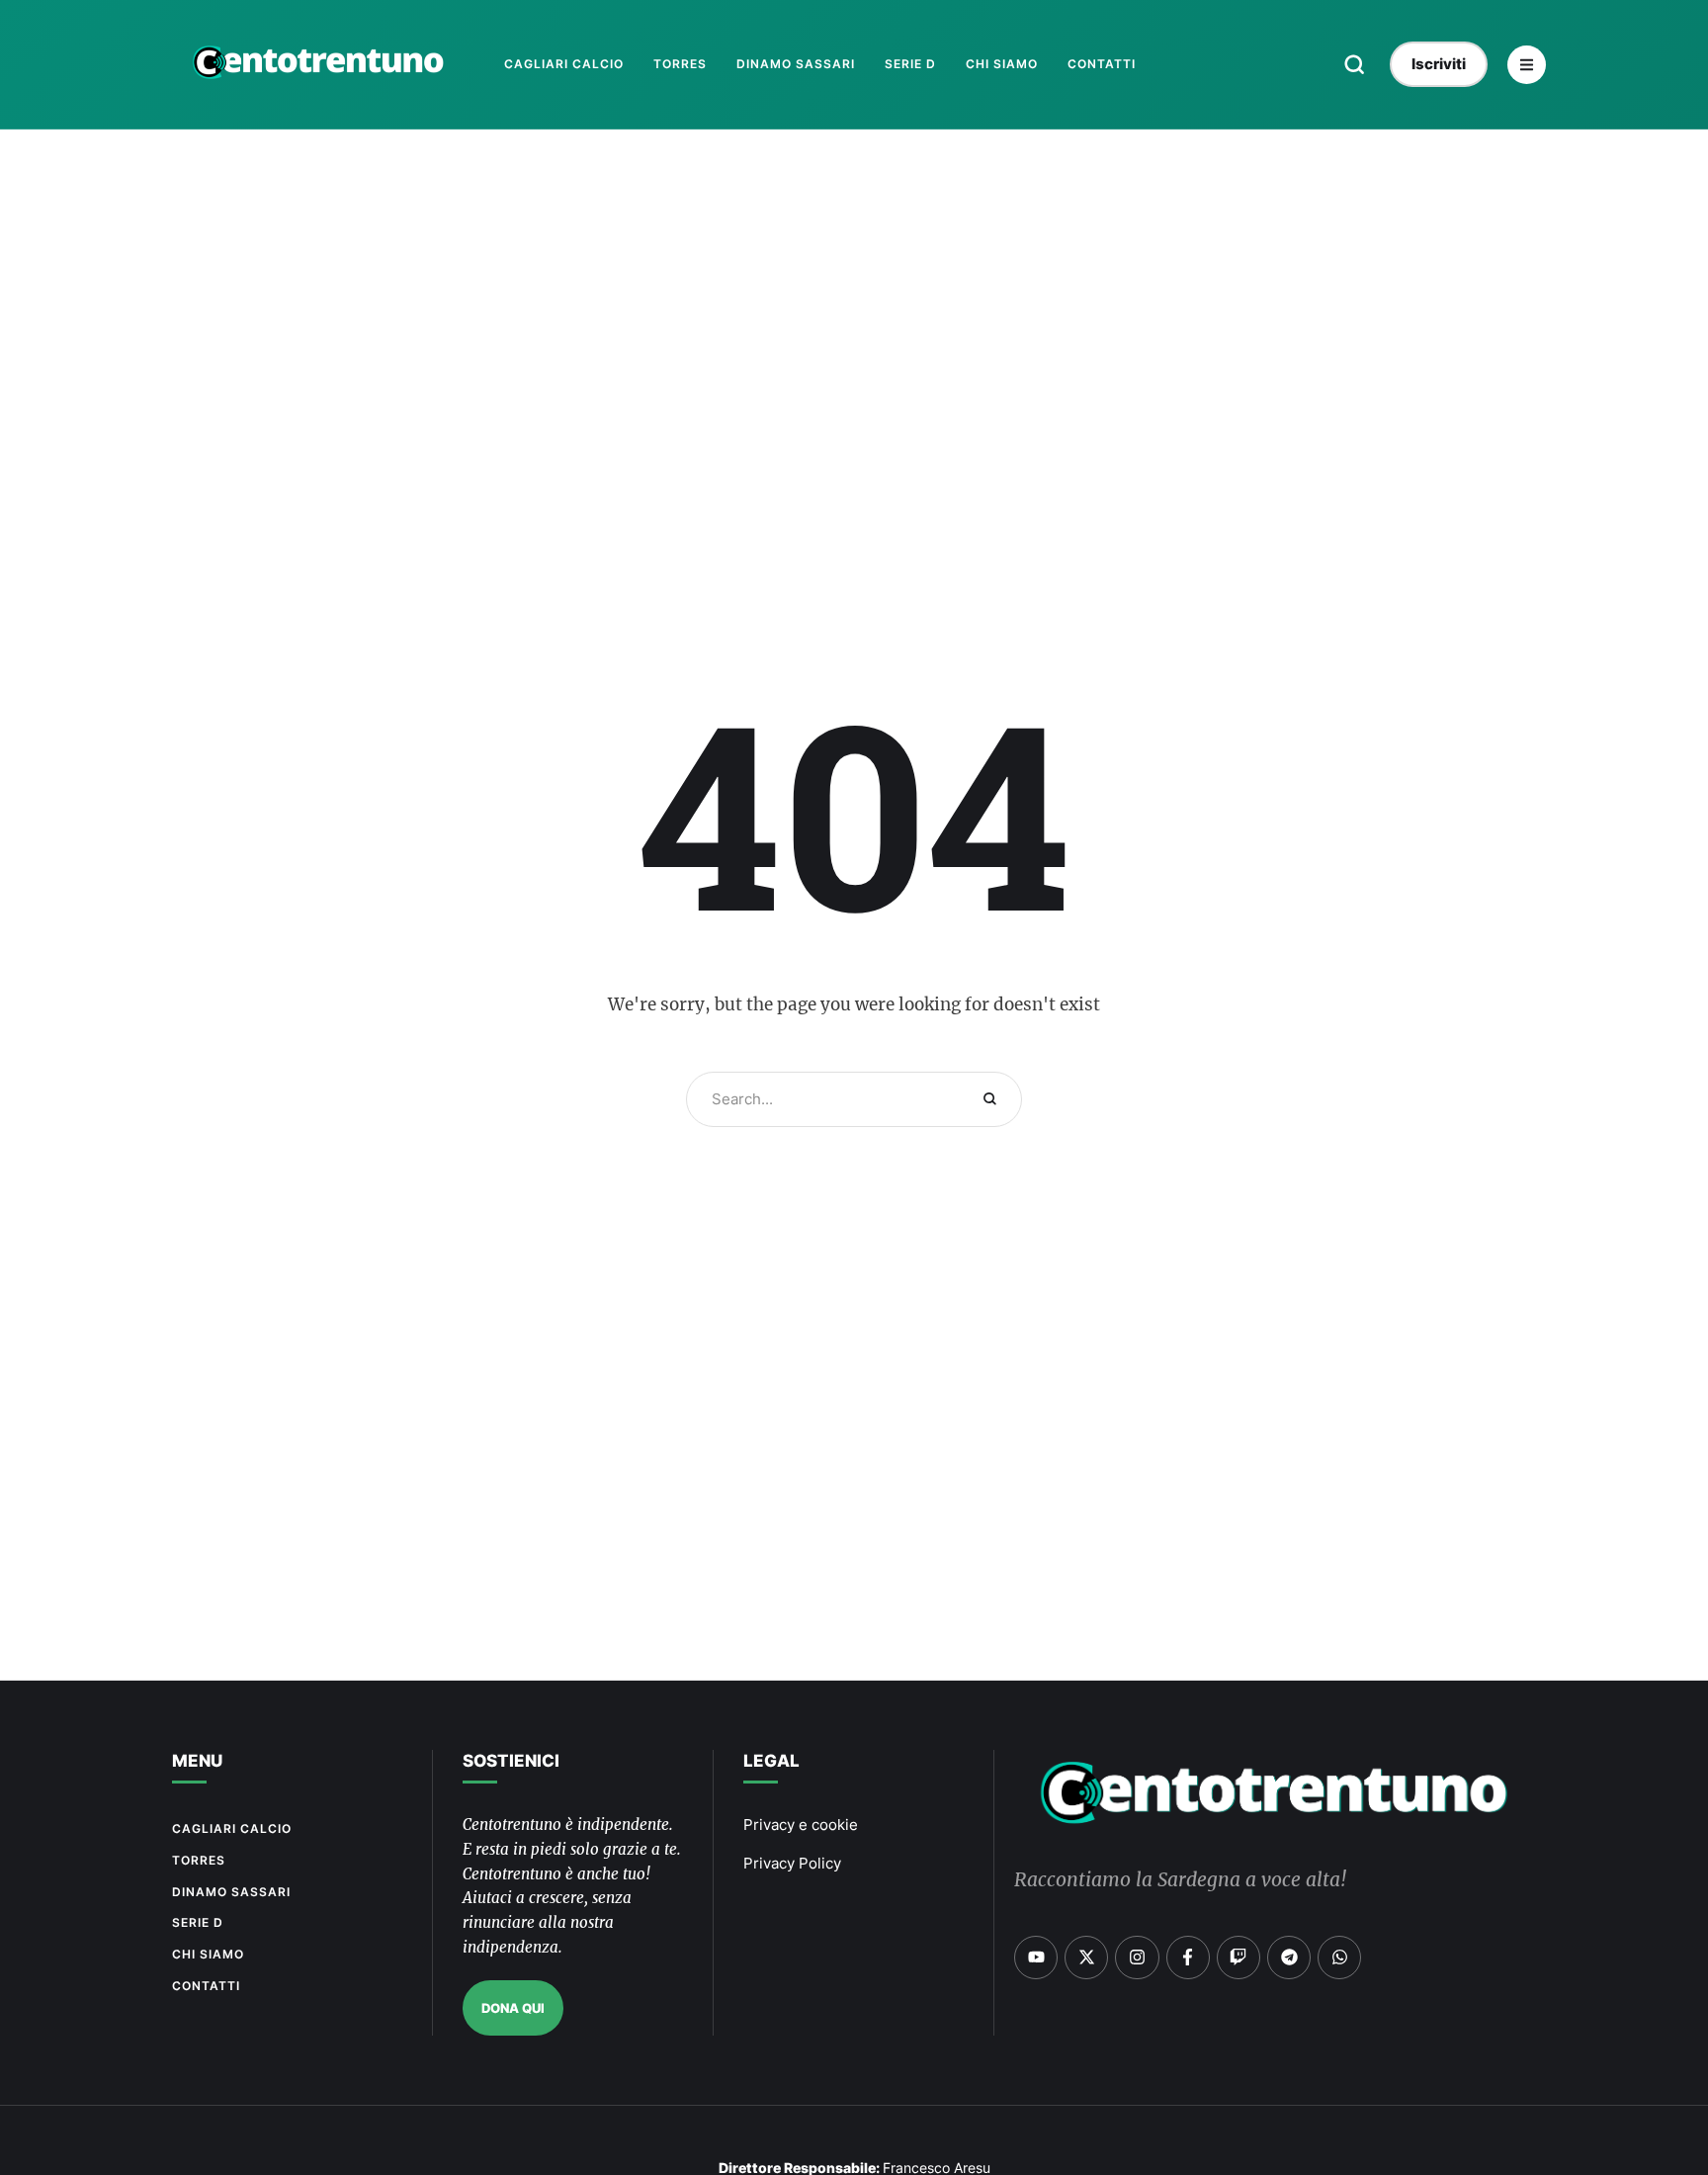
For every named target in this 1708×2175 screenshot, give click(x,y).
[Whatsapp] (1339, 1957)
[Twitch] (1238, 1957)
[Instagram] (1137, 1957)
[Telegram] (1289, 1957)
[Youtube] (1036, 1957)
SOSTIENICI (511, 1761)
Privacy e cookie (801, 1825)
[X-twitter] (1086, 1957)
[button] (1355, 64)
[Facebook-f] (1188, 1957)
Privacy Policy (792, 1863)
